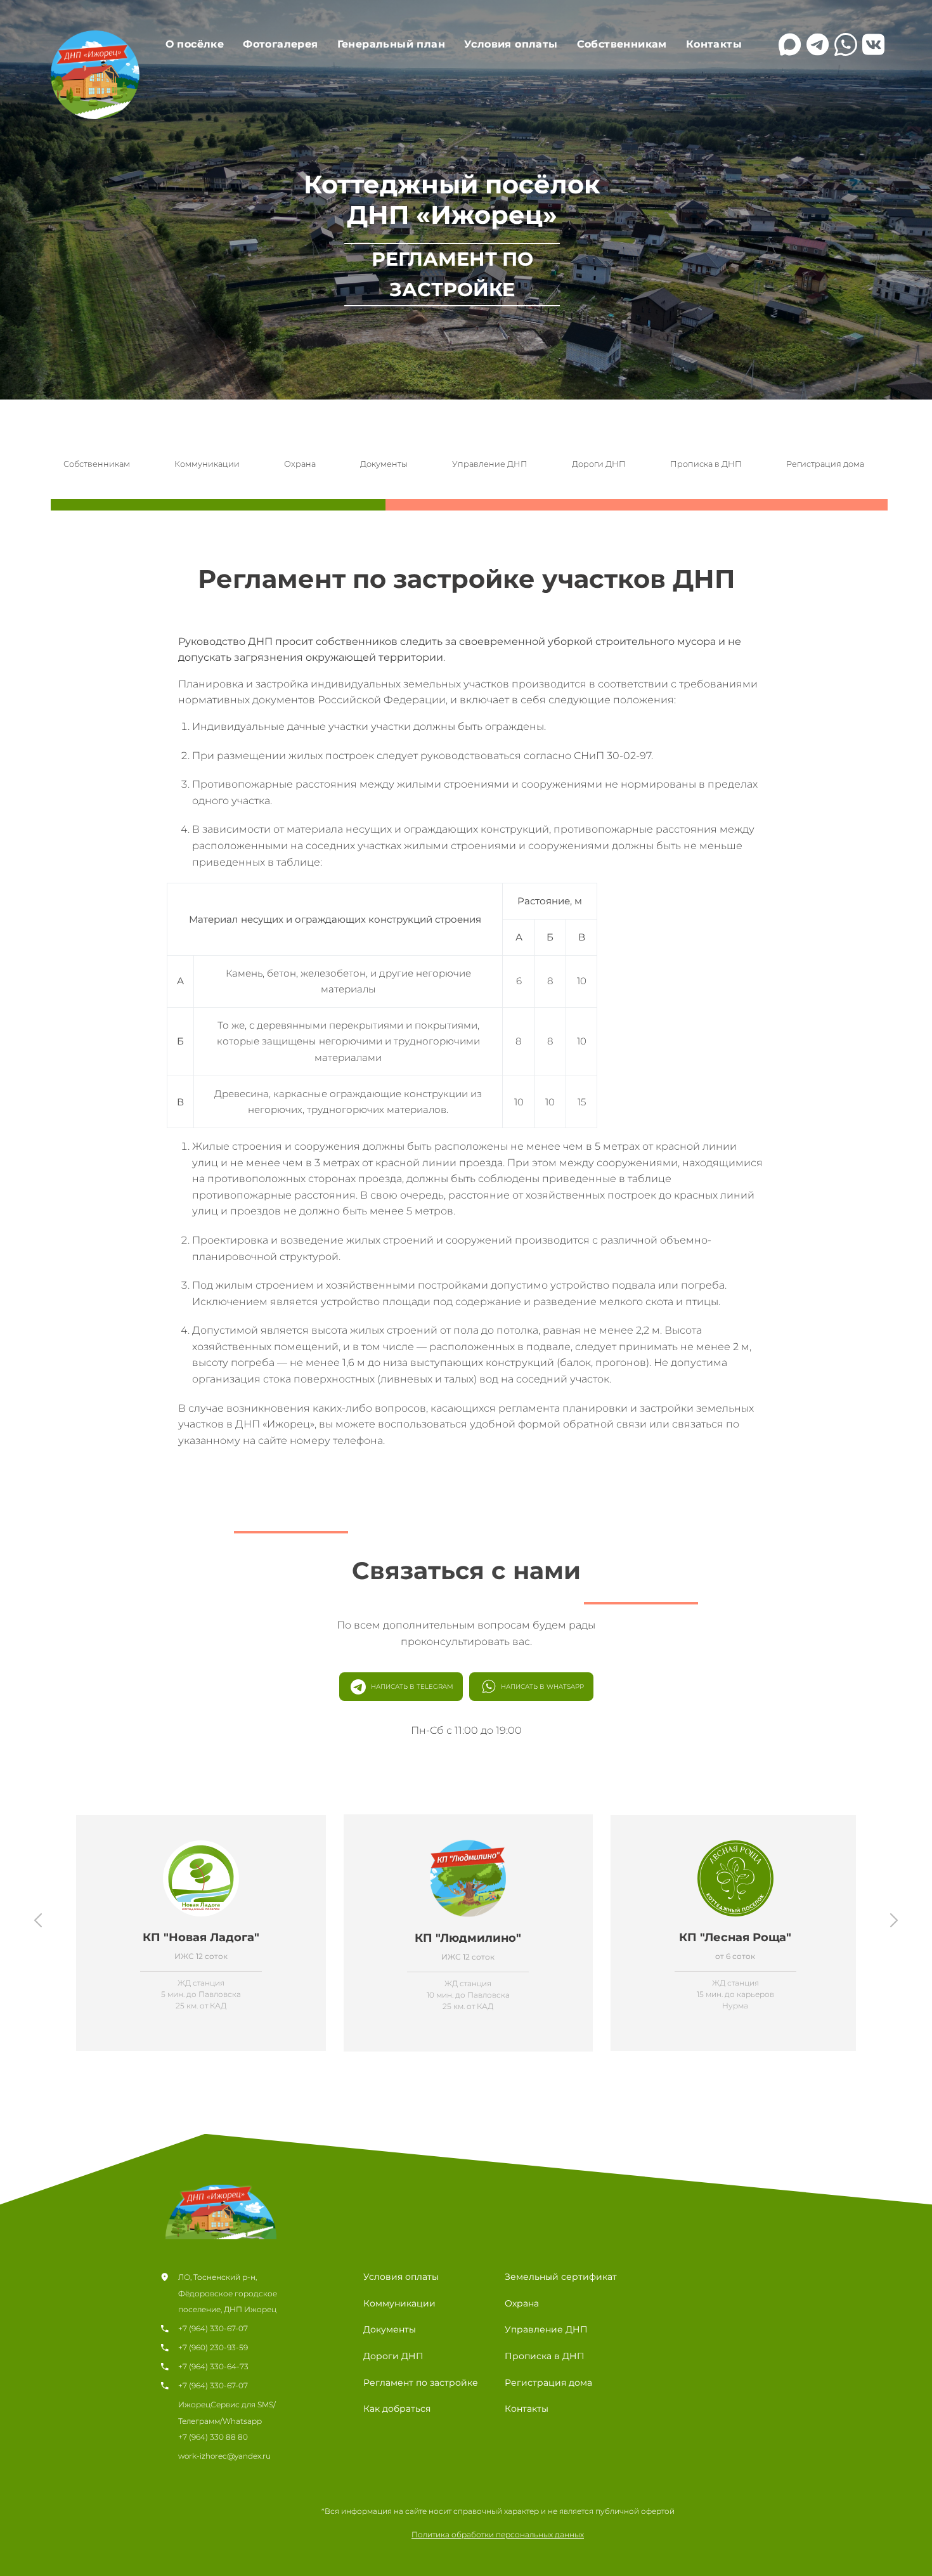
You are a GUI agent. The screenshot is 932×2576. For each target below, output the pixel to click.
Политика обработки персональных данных (498, 2534)
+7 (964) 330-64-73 (213, 2366)
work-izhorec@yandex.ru (224, 2456)
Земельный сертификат (561, 2277)
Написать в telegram (412, 1687)
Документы (384, 464)
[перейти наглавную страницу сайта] (222, 2195)
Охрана (300, 464)
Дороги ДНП (599, 464)
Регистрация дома (825, 464)
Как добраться (397, 2409)
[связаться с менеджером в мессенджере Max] (790, 44)
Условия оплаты (511, 44)
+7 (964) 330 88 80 (213, 2437)
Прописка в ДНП (706, 464)
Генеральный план (391, 44)
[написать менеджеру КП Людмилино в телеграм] (818, 44)
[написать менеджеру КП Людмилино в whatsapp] (846, 44)
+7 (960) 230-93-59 (213, 2347)
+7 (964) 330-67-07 (213, 2328)
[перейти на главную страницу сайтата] (95, 77)
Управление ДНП (490, 464)
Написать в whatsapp (542, 1687)
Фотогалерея (280, 44)
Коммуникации (207, 464)
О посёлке (195, 44)
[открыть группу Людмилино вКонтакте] (874, 44)
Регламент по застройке (421, 2383)
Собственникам (622, 44)
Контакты (714, 44)
